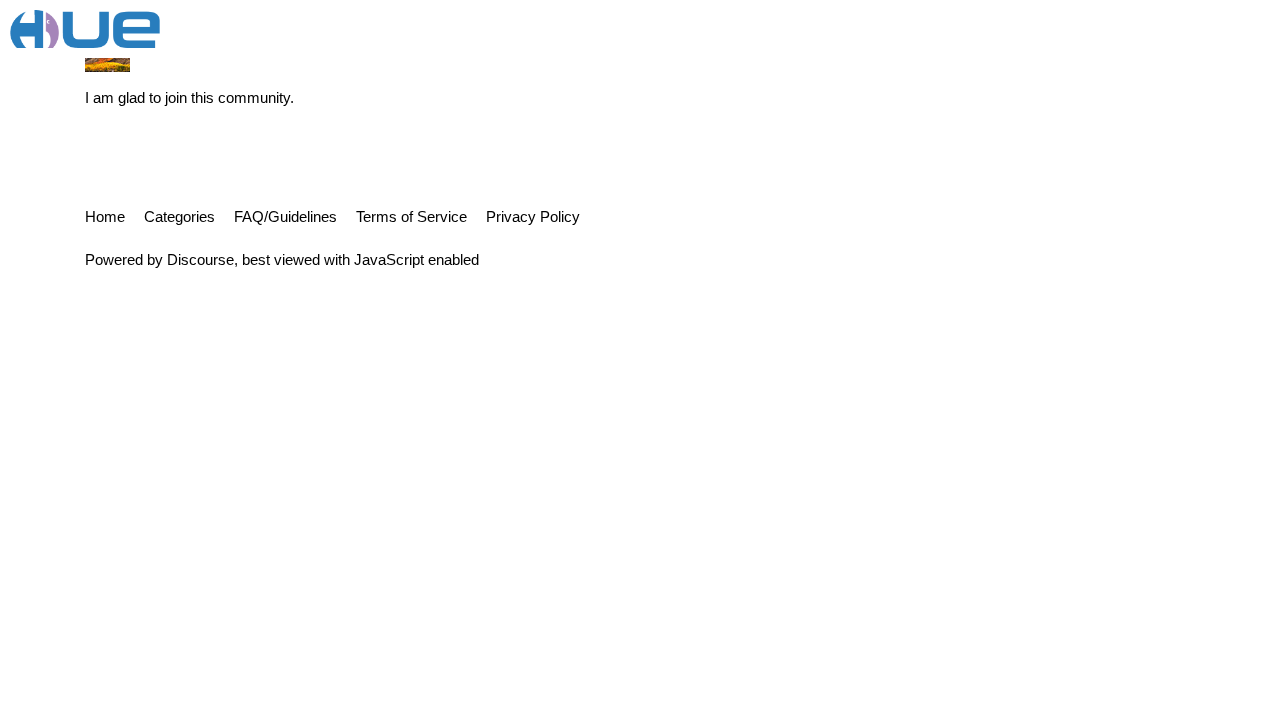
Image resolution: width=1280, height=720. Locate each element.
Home (105, 216)
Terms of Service (411, 216)
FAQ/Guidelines (285, 216)
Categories (179, 216)
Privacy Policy (533, 216)
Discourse (200, 259)
